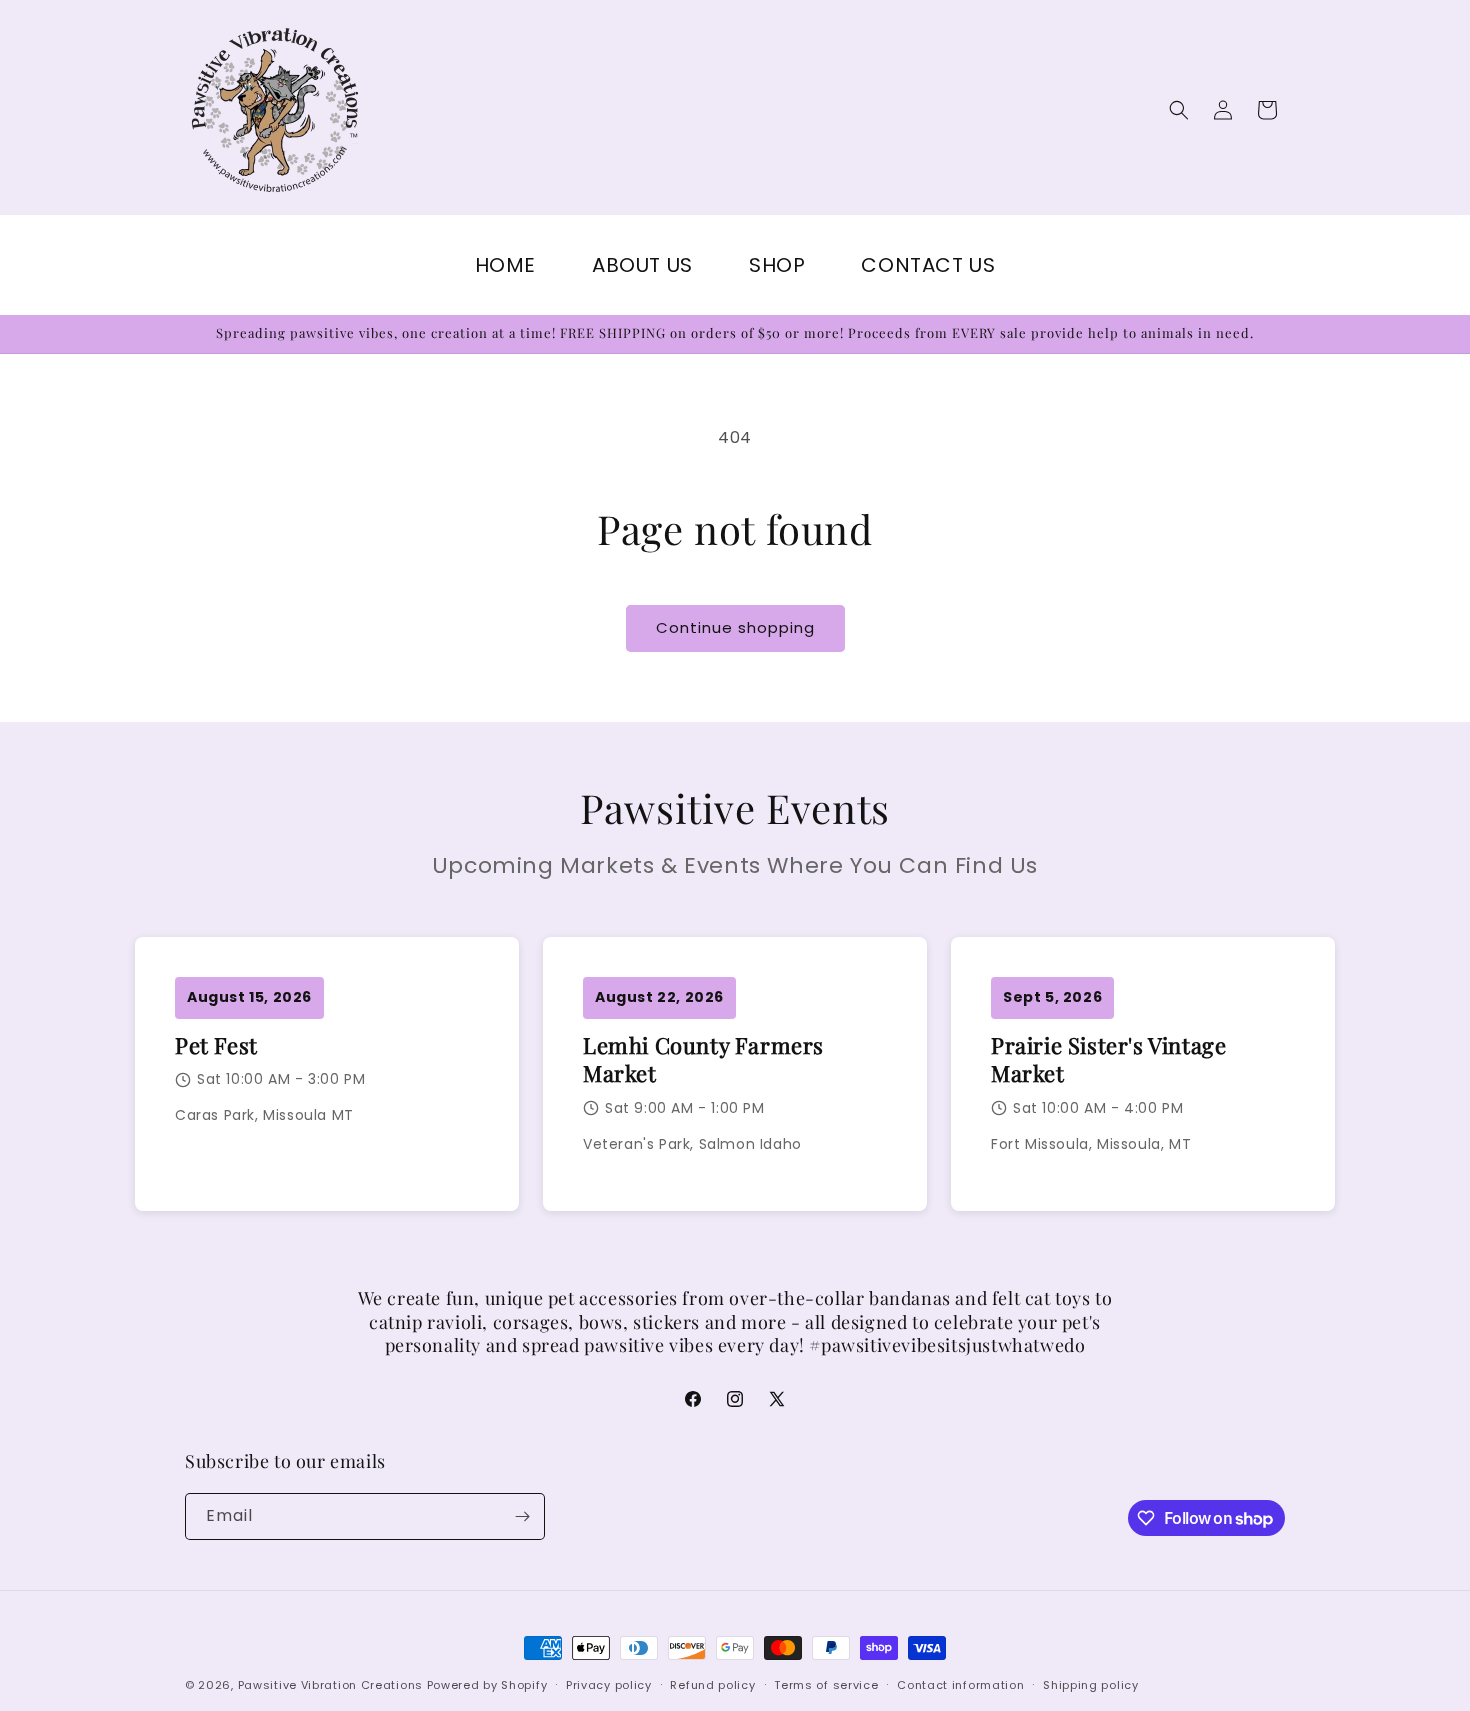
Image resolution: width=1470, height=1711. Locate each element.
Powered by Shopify (487, 1685)
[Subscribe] (522, 1516)
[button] (1179, 110)
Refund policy (712, 1685)
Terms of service (826, 1685)
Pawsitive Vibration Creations (332, 1685)
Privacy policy (609, 1685)
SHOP (777, 265)
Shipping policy (1091, 1685)
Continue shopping (735, 627)
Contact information (960, 1685)
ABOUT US (642, 265)
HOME (505, 265)
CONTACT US (928, 265)
